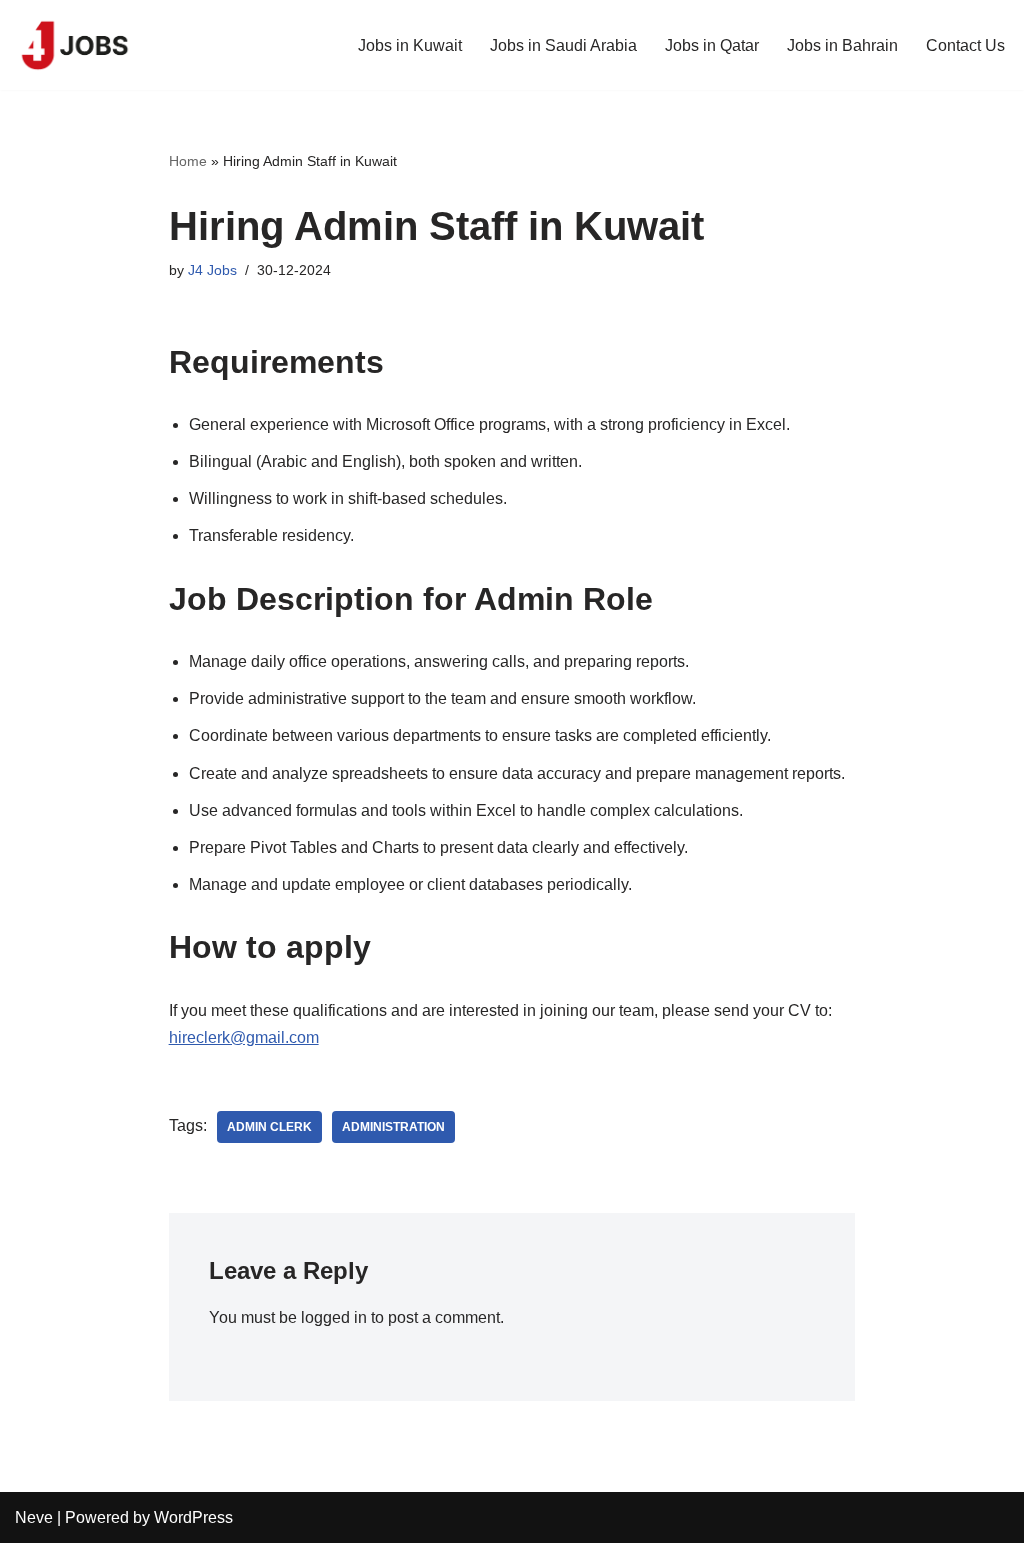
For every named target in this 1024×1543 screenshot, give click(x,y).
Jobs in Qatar (712, 45)
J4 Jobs (212, 270)
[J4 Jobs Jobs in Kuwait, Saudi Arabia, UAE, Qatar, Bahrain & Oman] (75, 45)
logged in (334, 1317)
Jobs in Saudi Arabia (563, 45)
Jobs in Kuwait (410, 45)
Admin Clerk (269, 1127)
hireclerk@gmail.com (244, 1037)
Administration (393, 1127)
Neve (34, 1517)
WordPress (193, 1517)
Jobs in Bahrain (842, 45)
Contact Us (965, 45)
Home (188, 161)
